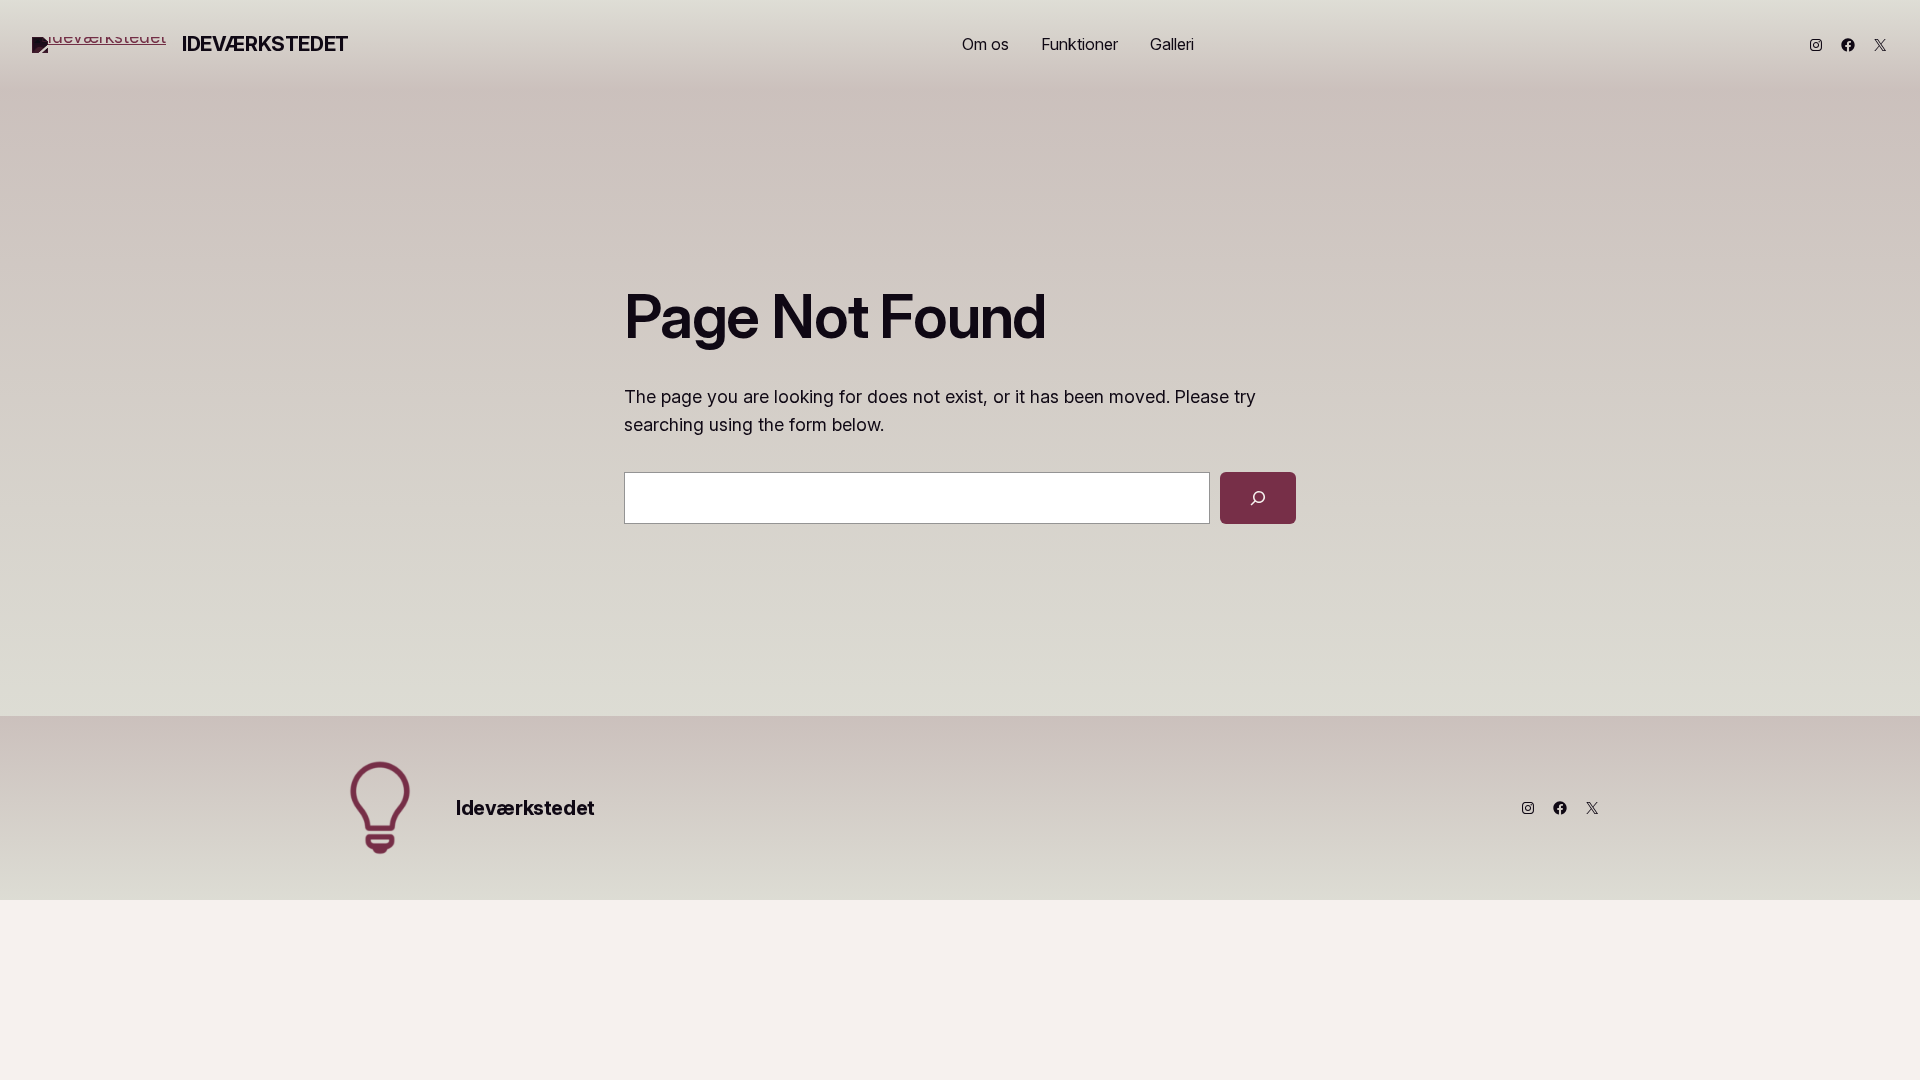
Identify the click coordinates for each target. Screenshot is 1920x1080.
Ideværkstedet (265, 44)
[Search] (1258, 498)
